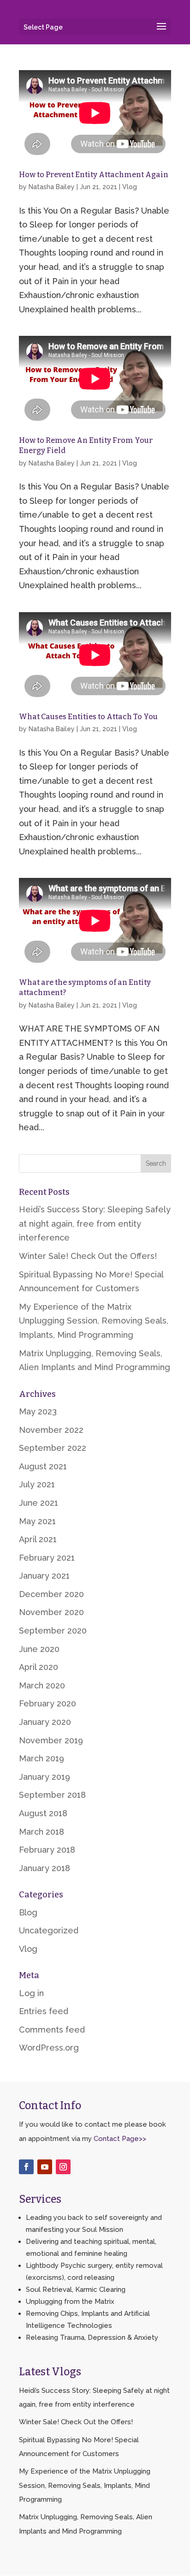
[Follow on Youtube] (45, 2167)
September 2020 (53, 1631)
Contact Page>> (120, 2139)
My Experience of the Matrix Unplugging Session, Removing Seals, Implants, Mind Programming (94, 1321)
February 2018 (47, 1850)
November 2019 (51, 1740)
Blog (28, 1912)
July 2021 (37, 1484)
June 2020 (39, 1649)
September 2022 (53, 1448)
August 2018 (43, 1813)
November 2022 (51, 1430)
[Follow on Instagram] (63, 2167)
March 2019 (42, 1758)
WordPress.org (49, 2048)
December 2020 (51, 1594)
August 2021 (43, 1466)
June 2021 (39, 1503)
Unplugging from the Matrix (70, 2302)
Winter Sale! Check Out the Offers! (88, 1256)
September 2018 (52, 1795)
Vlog (130, 187)
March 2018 (42, 1832)
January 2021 (44, 1576)
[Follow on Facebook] (26, 2167)
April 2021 (38, 1539)
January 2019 (45, 1777)
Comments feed (52, 2030)
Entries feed (44, 2011)
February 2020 (47, 1703)
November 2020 (51, 1612)
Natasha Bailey (52, 187)
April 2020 (39, 1667)
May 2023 (38, 1411)
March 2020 (42, 1685)
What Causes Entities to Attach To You (88, 717)
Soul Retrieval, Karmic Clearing (76, 2290)
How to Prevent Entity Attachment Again (94, 175)
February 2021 (47, 1558)
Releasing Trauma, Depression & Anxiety (92, 2337)
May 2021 (37, 1521)
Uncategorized (49, 1930)
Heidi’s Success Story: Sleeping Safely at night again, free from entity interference (95, 1223)
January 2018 (45, 1868)
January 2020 (45, 1722)
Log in (31, 1993)
